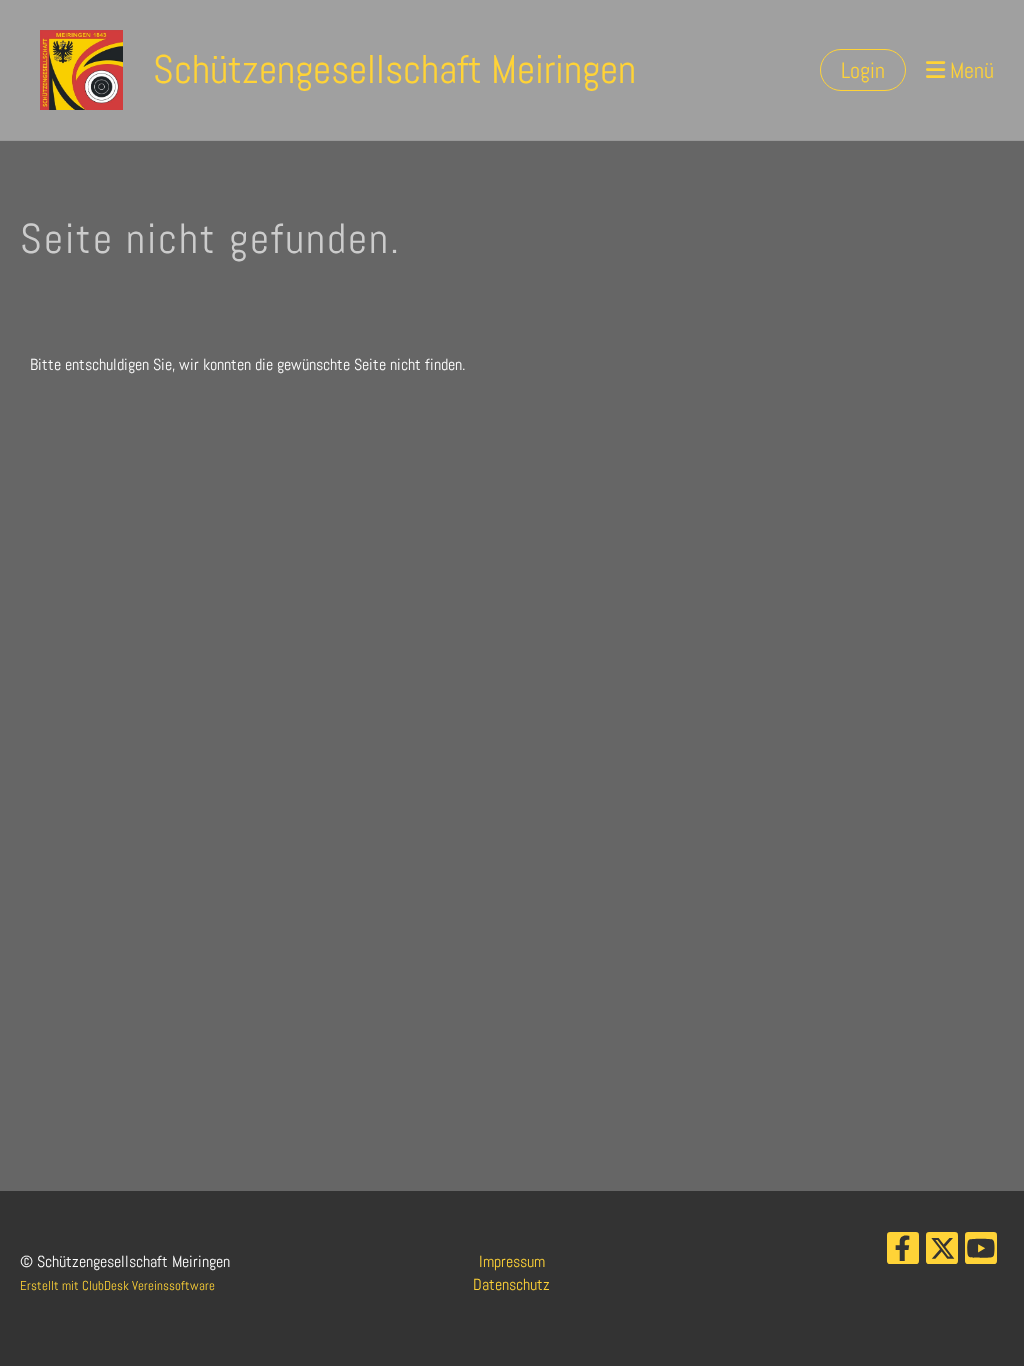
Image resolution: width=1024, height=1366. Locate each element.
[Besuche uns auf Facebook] (903, 1253)
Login (863, 70)
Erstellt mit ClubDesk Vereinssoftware (117, 1285)
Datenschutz (511, 1284)
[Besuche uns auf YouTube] (981, 1253)
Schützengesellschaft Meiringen (394, 69)
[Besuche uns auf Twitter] (942, 1253)
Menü (969, 70)
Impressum (512, 1261)
